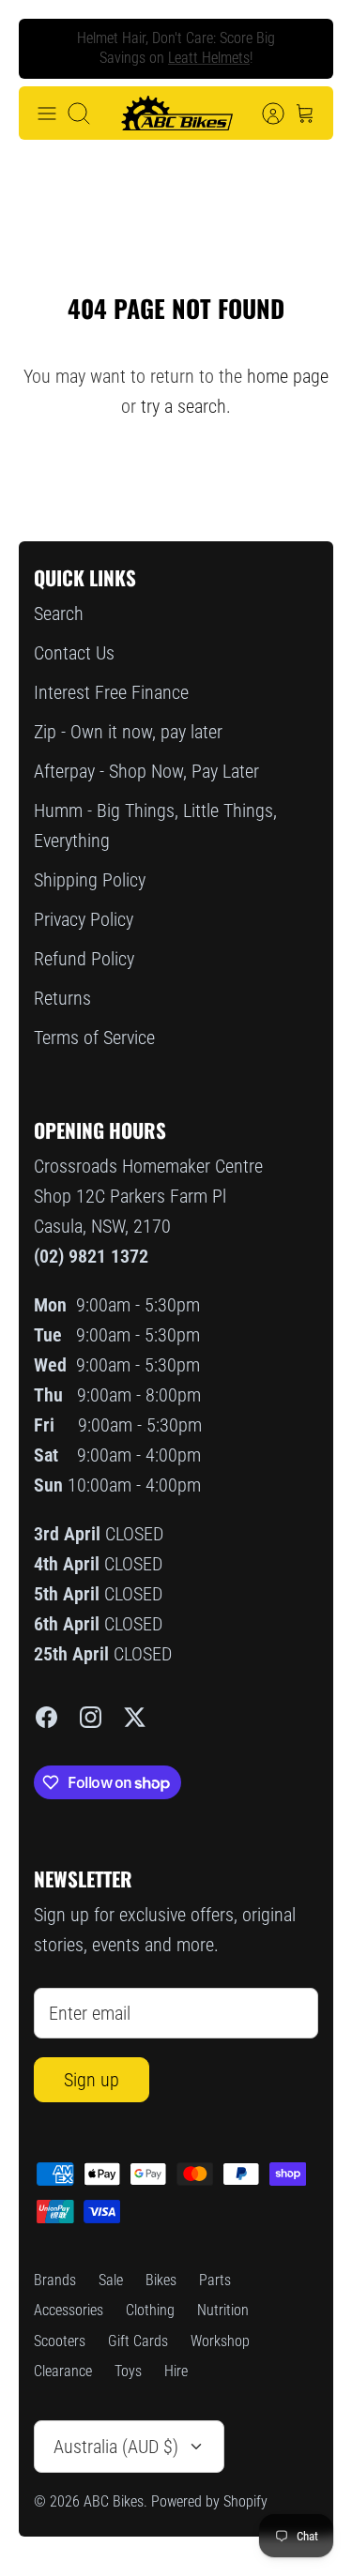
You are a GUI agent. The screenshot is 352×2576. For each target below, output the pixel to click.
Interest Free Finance (111, 692)
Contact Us (74, 653)
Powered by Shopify (209, 2501)
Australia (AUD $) (116, 2447)
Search (59, 614)
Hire (176, 2371)
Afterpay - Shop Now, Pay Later (146, 771)
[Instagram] (91, 1717)
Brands (55, 2280)
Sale (111, 2280)
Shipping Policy (90, 880)
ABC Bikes (114, 2501)
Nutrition (223, 2310)
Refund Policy (84, 959)
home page (288, 376)
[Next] (304, 49)
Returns (62, 998)
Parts (215, 2280)
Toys (128, 2371)
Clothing (150, 2310)
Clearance (63, 2371)
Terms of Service (94, 1038)
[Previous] (48, 49)
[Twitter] (135, 1717)
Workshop (220, 2341)
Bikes (161, 2280)
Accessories (69, 2310)
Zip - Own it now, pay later (128, 732)
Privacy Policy (84, 919)
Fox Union (153, 65)
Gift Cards (138, 2341)
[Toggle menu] (47, 114)
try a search (184, 406)
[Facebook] (46, 1717)
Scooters (60, 2341)
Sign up (92, 2080)
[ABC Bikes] (176, 114)
